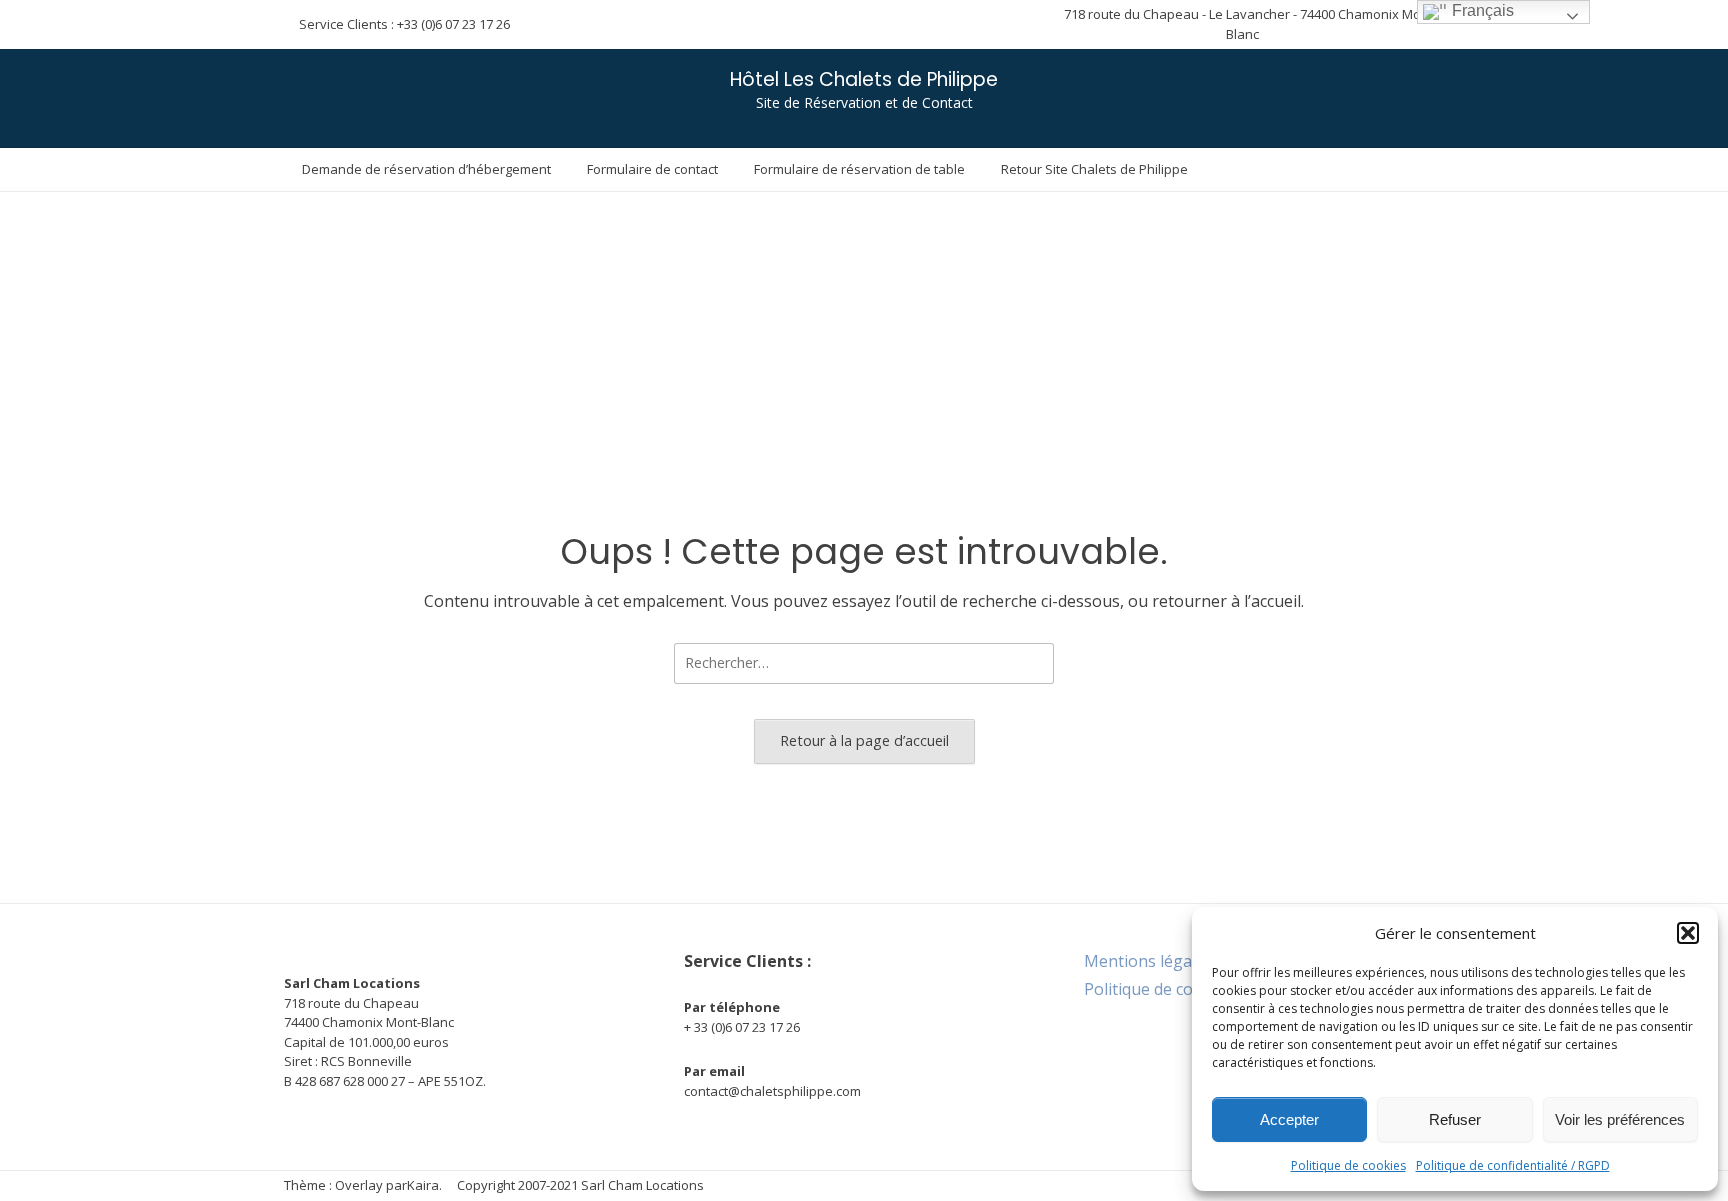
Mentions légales (1148, 961)
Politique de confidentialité (1183, 989)
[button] (1688, 933)
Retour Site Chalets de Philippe (1094, 169)
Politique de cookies (1348, 1165)
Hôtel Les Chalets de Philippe (864, 79)
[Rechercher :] (864, 662)
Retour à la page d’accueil (864, 740)
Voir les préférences (1620, 1119)
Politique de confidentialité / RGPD (1513, 1165)
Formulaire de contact (652, 169)
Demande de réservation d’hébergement (426, 169)
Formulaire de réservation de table (859, 169)
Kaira (423, 1185)
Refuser (1455, 1119)
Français (1481, 10)
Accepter (1289, 1119)
